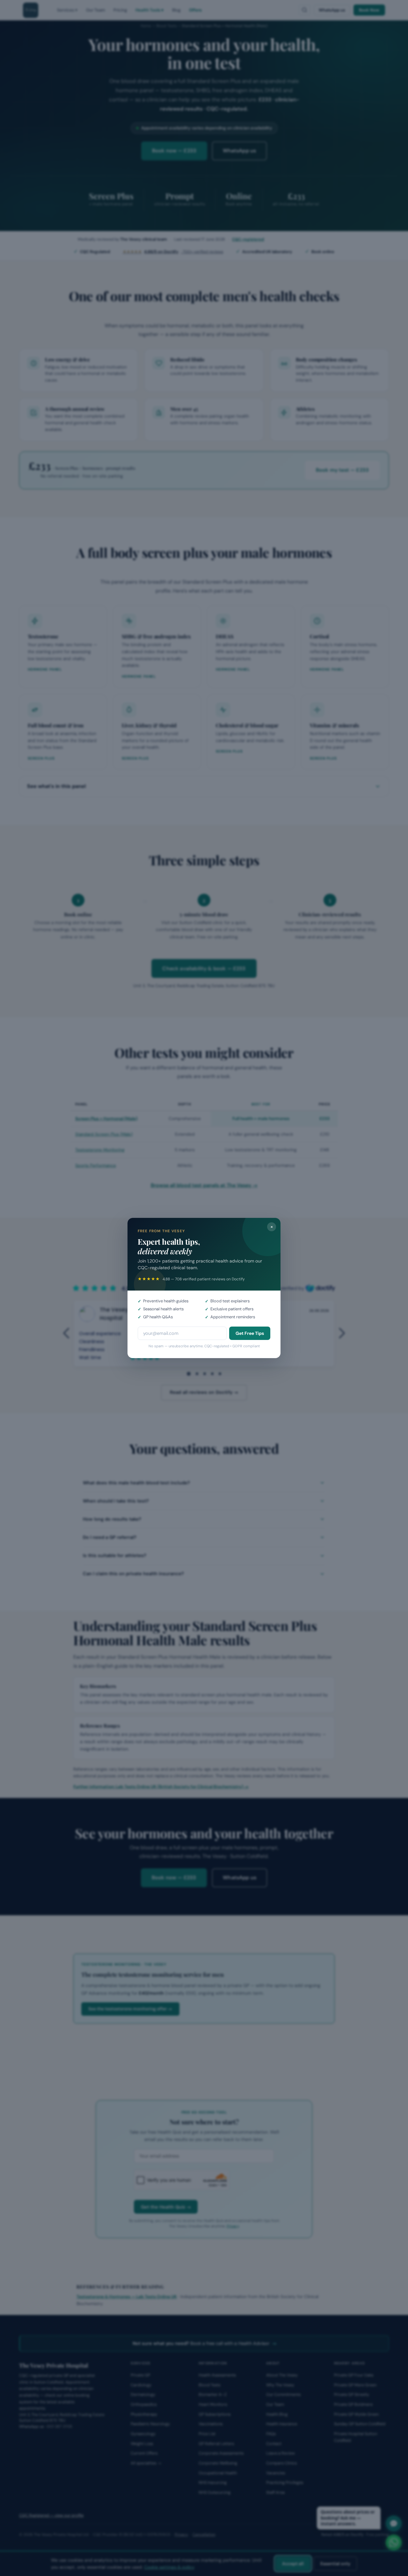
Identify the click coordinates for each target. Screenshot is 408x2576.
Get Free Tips (250, 1333)
